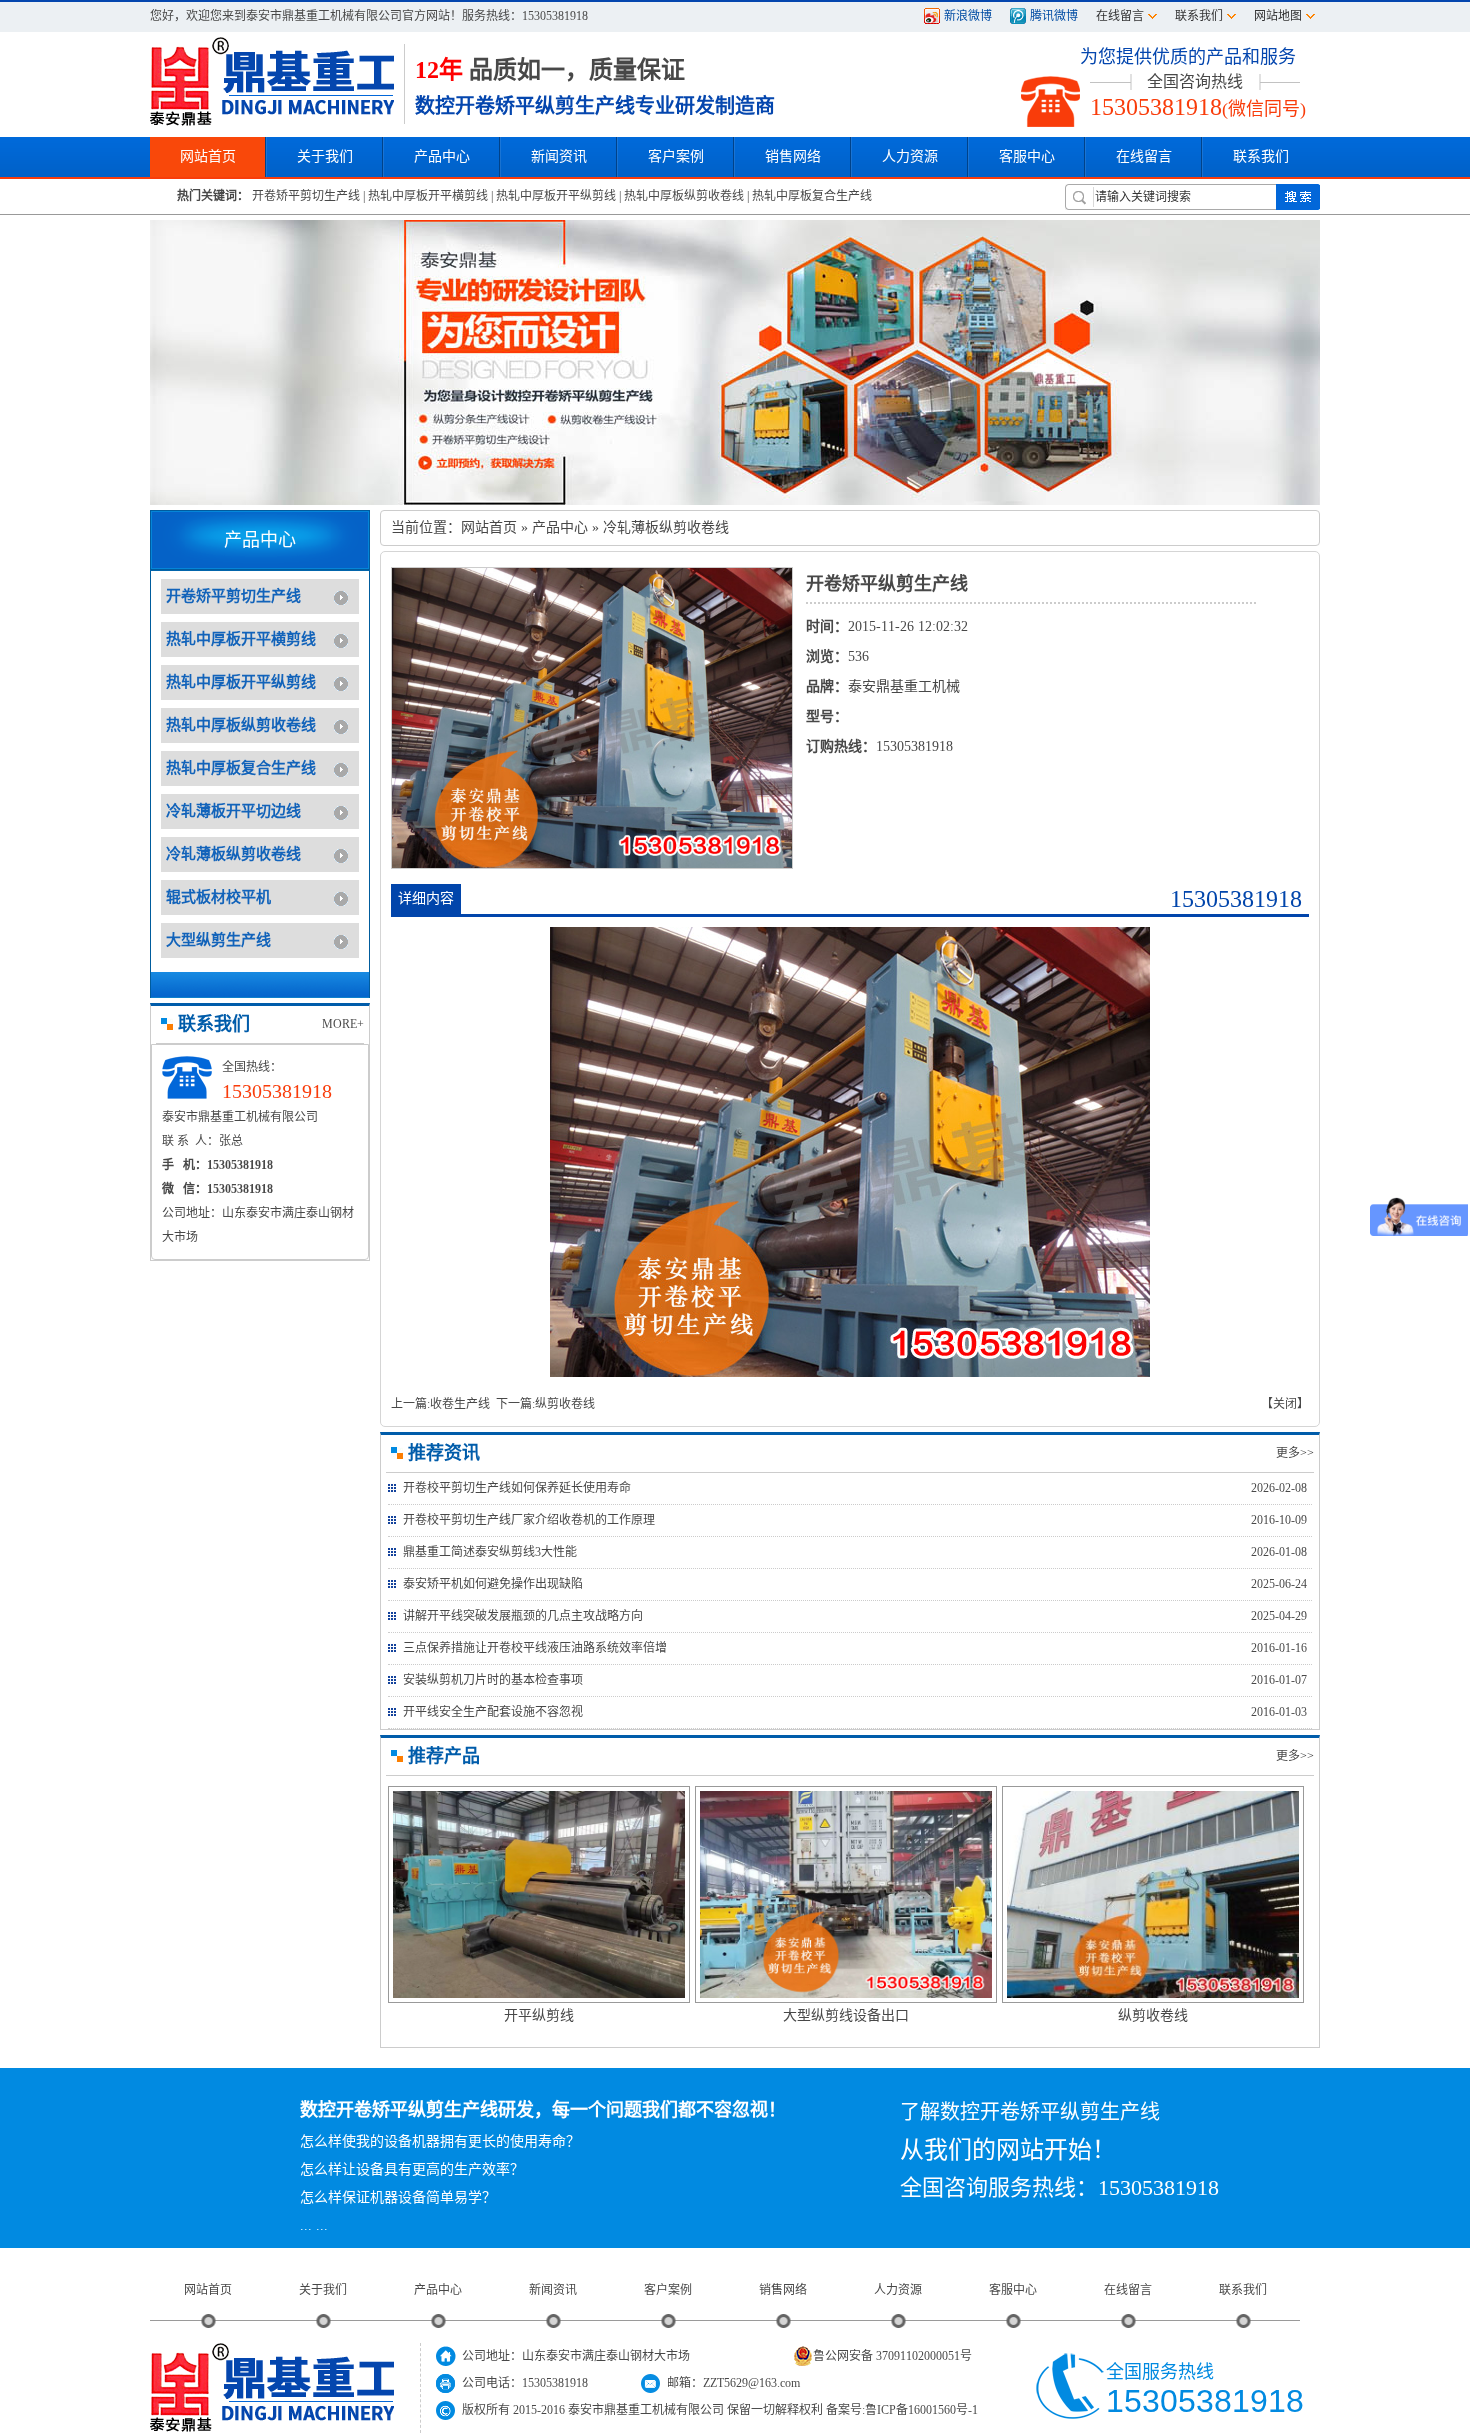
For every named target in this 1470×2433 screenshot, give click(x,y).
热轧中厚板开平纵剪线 (556, 196)
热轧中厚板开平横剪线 (428, 196)
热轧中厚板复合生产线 (812, 196)
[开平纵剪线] (539, 1891)
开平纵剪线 (539, 2015)
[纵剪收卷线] (1153, 1891)
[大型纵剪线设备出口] (846, 1891)
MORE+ (343, 1024)
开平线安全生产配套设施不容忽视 (493, 1712)
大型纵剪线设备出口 (846, 2015)
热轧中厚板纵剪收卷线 (684, 196)
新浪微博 (968, 16)
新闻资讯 (553, 2290)
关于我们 (323, 2290)
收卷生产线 (460, 1404)
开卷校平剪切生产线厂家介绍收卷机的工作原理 (529, 1520)
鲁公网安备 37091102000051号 (892, 2356)
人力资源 (898, 2290)
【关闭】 (1285, 1404)
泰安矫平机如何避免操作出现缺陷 (493, 1584)
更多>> (1295, 1453)
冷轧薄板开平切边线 (233, 811)
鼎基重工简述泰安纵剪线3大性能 (490, 1552)
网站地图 (1278, 16)
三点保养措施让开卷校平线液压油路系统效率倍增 (535, 1648)
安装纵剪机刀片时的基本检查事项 (493, 1680)
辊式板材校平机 (218, 897)
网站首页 (489, 527)
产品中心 (560, 527)
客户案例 (668, 2290)
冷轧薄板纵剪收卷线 (233, 854)
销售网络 (793, 156)
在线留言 (1120, 16)
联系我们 (1199, 16)
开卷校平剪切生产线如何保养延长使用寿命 (517, 1488)
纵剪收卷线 (565, 1404)
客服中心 (1013, 2290)
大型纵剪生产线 (218, 940)
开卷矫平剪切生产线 (306, 196)
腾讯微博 (1054, 16)
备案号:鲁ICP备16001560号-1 (902, 2410)
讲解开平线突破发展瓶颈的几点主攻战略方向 (523, 1616)
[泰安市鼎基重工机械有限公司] (272, 81)
